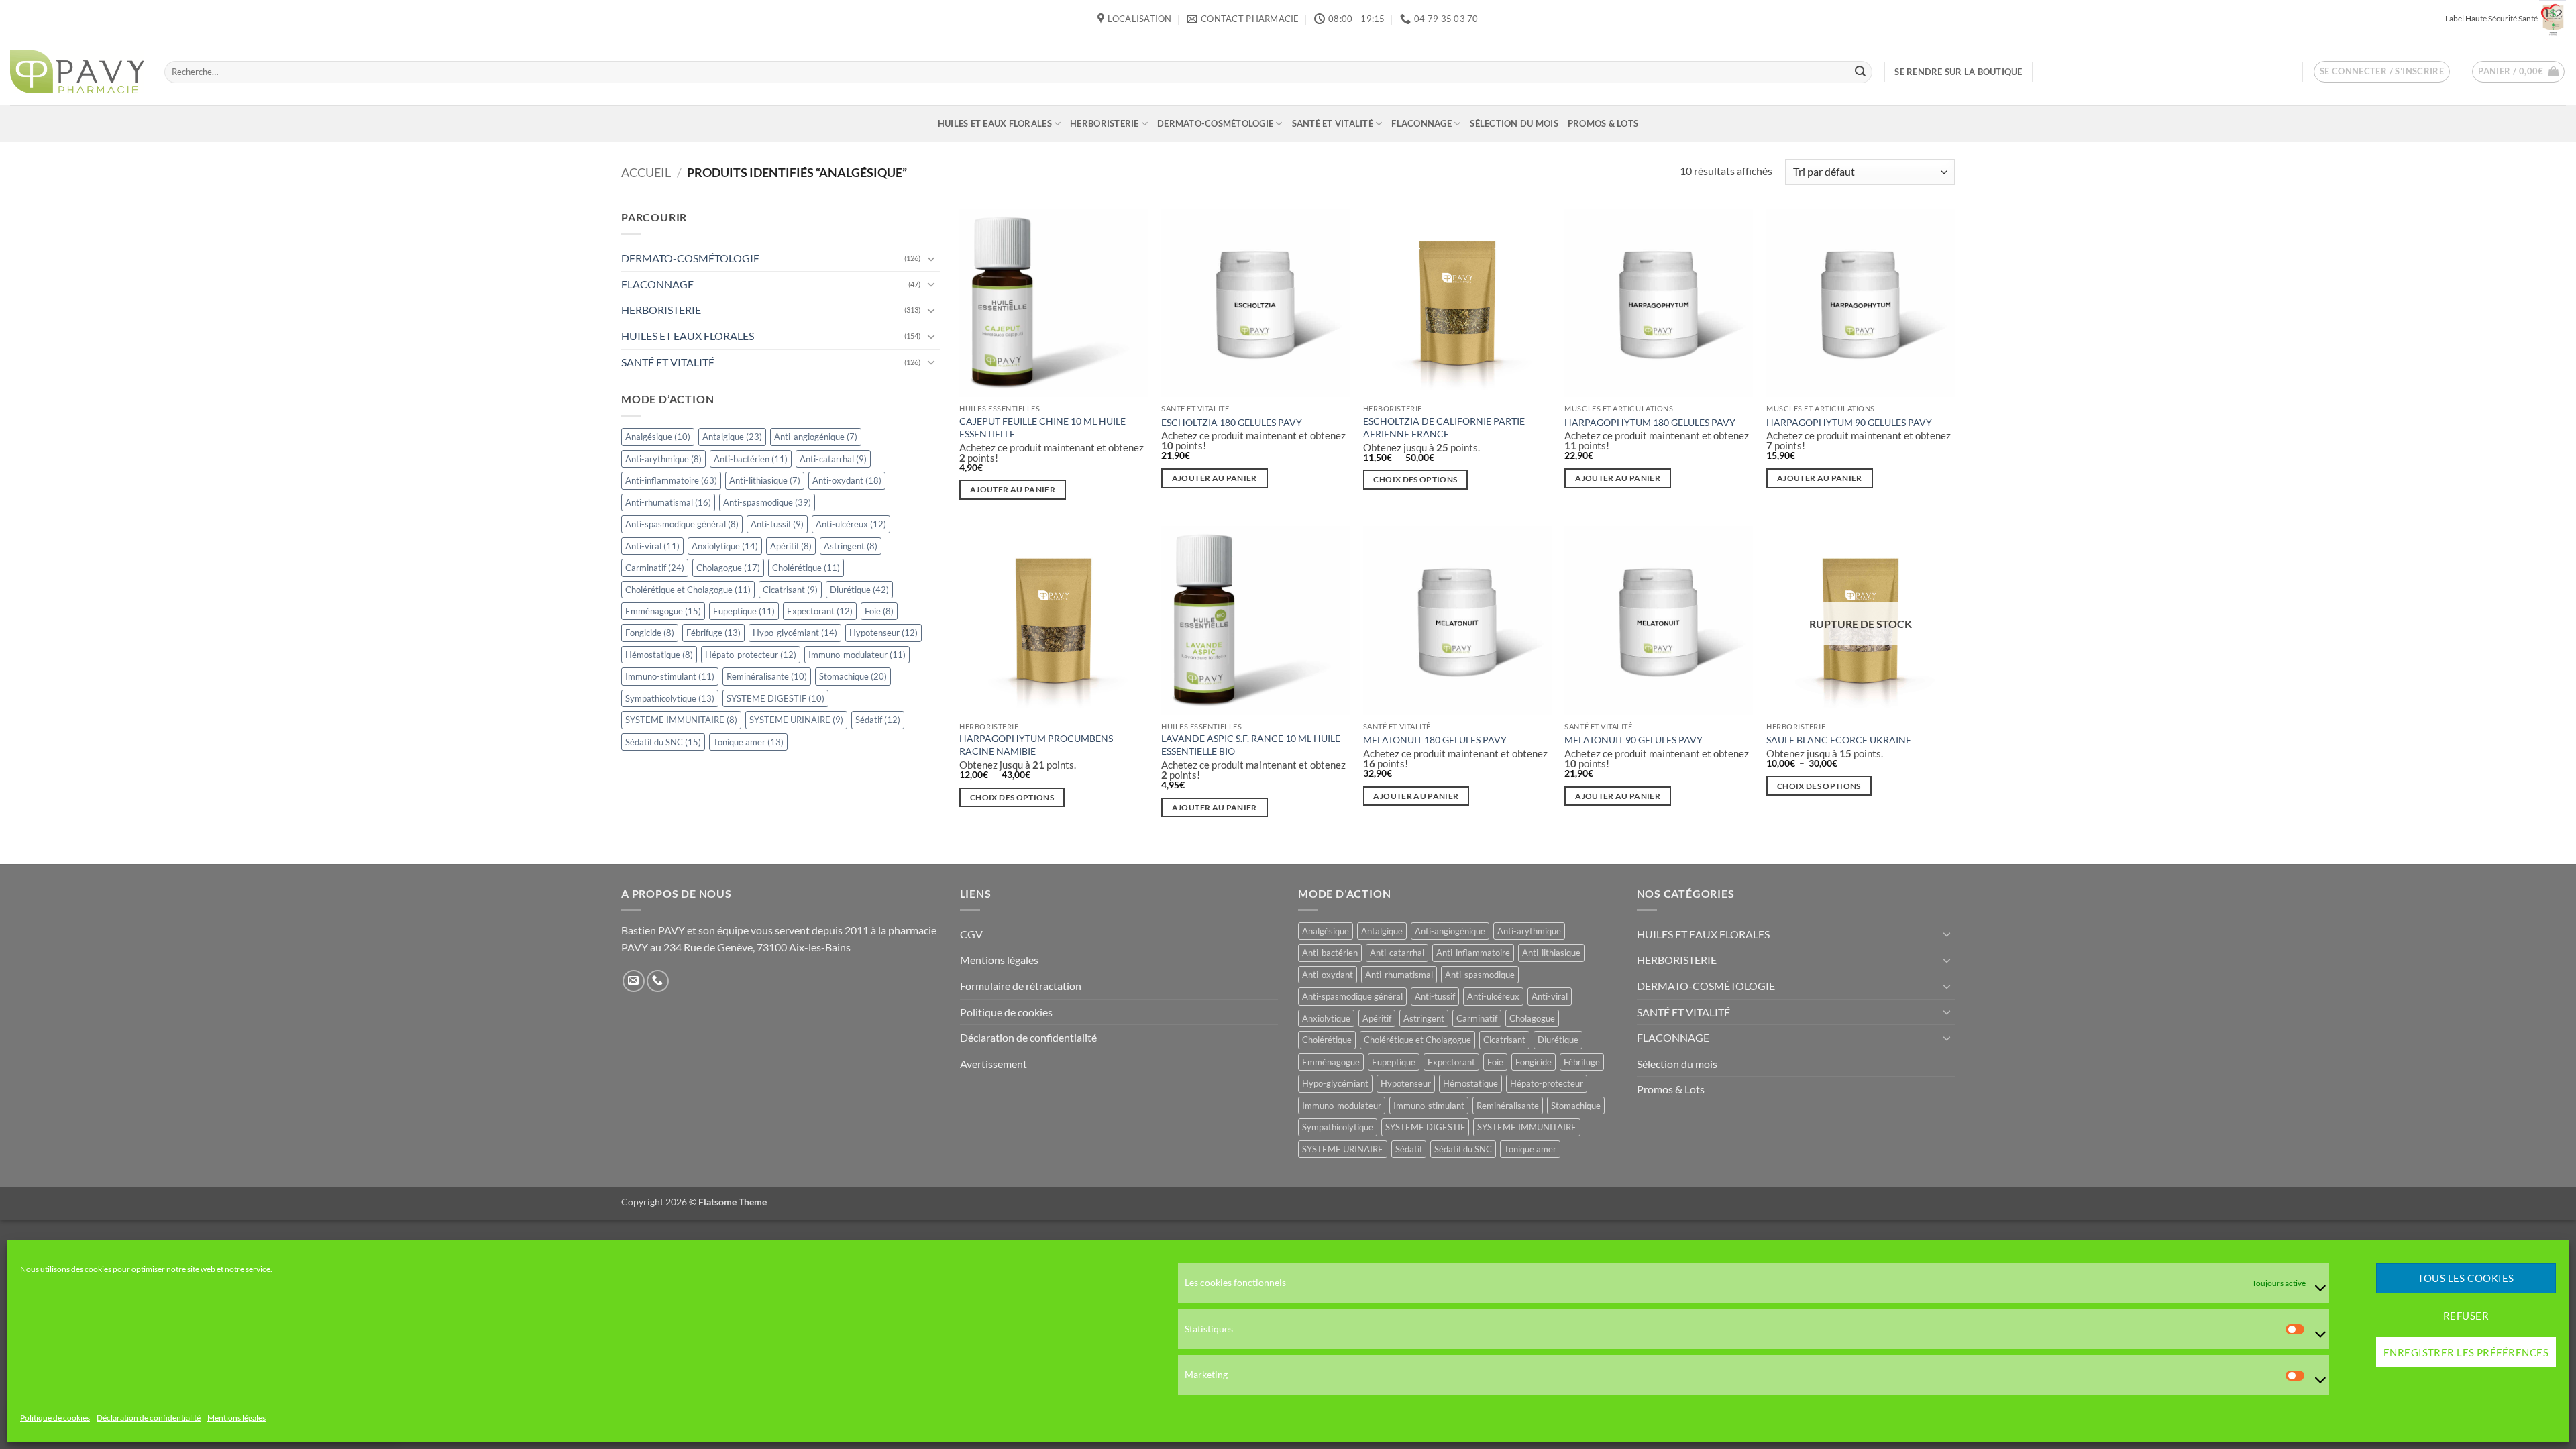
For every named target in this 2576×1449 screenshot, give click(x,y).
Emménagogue (663, 611)
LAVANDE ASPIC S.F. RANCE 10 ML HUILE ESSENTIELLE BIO (1251, 745)
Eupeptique (744, 611)
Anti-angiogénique (816, 437)
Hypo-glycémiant (795, 633)
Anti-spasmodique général (682, 524)
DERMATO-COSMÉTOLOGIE (1215, 123)
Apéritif (791, 546)
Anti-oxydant (847, 480)
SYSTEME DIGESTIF (775, 698)
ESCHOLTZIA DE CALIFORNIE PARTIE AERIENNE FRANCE (1444, 427)
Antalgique (732, 437)
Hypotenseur (883, 633)
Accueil (646, 172)
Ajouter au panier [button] (1013, 489)
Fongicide (650, 633)
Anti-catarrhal (833, 459)
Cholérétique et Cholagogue (688, 590)
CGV (971, 934)
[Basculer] (932, 258)
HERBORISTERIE (1104, 123)
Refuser (2466, 1316)
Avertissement (994, 1064)
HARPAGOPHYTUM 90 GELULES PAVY (1849, 422)
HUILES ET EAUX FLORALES (995, 123)
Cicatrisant (790, 590)
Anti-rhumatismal (668, 502)
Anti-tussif (777, 524)
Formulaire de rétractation (1021, 986)
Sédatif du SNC (663, 742)
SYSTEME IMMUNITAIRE (681, 720)
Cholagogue (728, 568)
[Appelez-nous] (658, 981)
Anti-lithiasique (765, 480)
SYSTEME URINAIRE (796, 720)
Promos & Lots (1603, 123)
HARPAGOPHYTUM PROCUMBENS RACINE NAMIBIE (1036, 745)
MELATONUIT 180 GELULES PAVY (1435, 740)
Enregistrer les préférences (2466, 1352)
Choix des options (1415, 479)
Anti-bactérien (751, 459)
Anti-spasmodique (767, 502)
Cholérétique (806, 568)
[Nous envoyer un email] (634, 981)
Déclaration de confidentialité (149, 1418)
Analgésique (658, 437)
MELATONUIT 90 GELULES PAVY (1633, 740)
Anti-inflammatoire (671, 480)
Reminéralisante (767, 677)
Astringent (851, 546)
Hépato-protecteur (751, 655)
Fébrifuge (713, 633)
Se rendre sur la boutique (1958, 72)
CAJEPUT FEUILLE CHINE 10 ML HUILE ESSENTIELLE (1042, 427)
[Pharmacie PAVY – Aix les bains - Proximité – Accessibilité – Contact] (77, 72)
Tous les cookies (2466, 1279)
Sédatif (878, 720)
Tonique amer (748, 742)
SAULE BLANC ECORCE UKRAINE (1839, 740)
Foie (879, 611)
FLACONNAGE (1421, 123)
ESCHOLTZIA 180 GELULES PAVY (1232, 422)
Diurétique (859, 590)
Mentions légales (236, 1418)
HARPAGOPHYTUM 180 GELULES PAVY (1650, 422)
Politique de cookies (55, 1418)
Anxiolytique (725, 546)
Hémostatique (659, 655)
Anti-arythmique (663, 459)
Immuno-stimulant (670, 677)
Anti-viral (652, 546)
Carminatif (655, 568)
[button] (2382, 72)
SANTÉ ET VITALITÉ (1333, 123)
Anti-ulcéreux (851, 524)
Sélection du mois (1514, 123)
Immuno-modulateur (857, 655)
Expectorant (820, 611)
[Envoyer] (1860, 72)
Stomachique (853, 677)
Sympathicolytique (670, 698)
